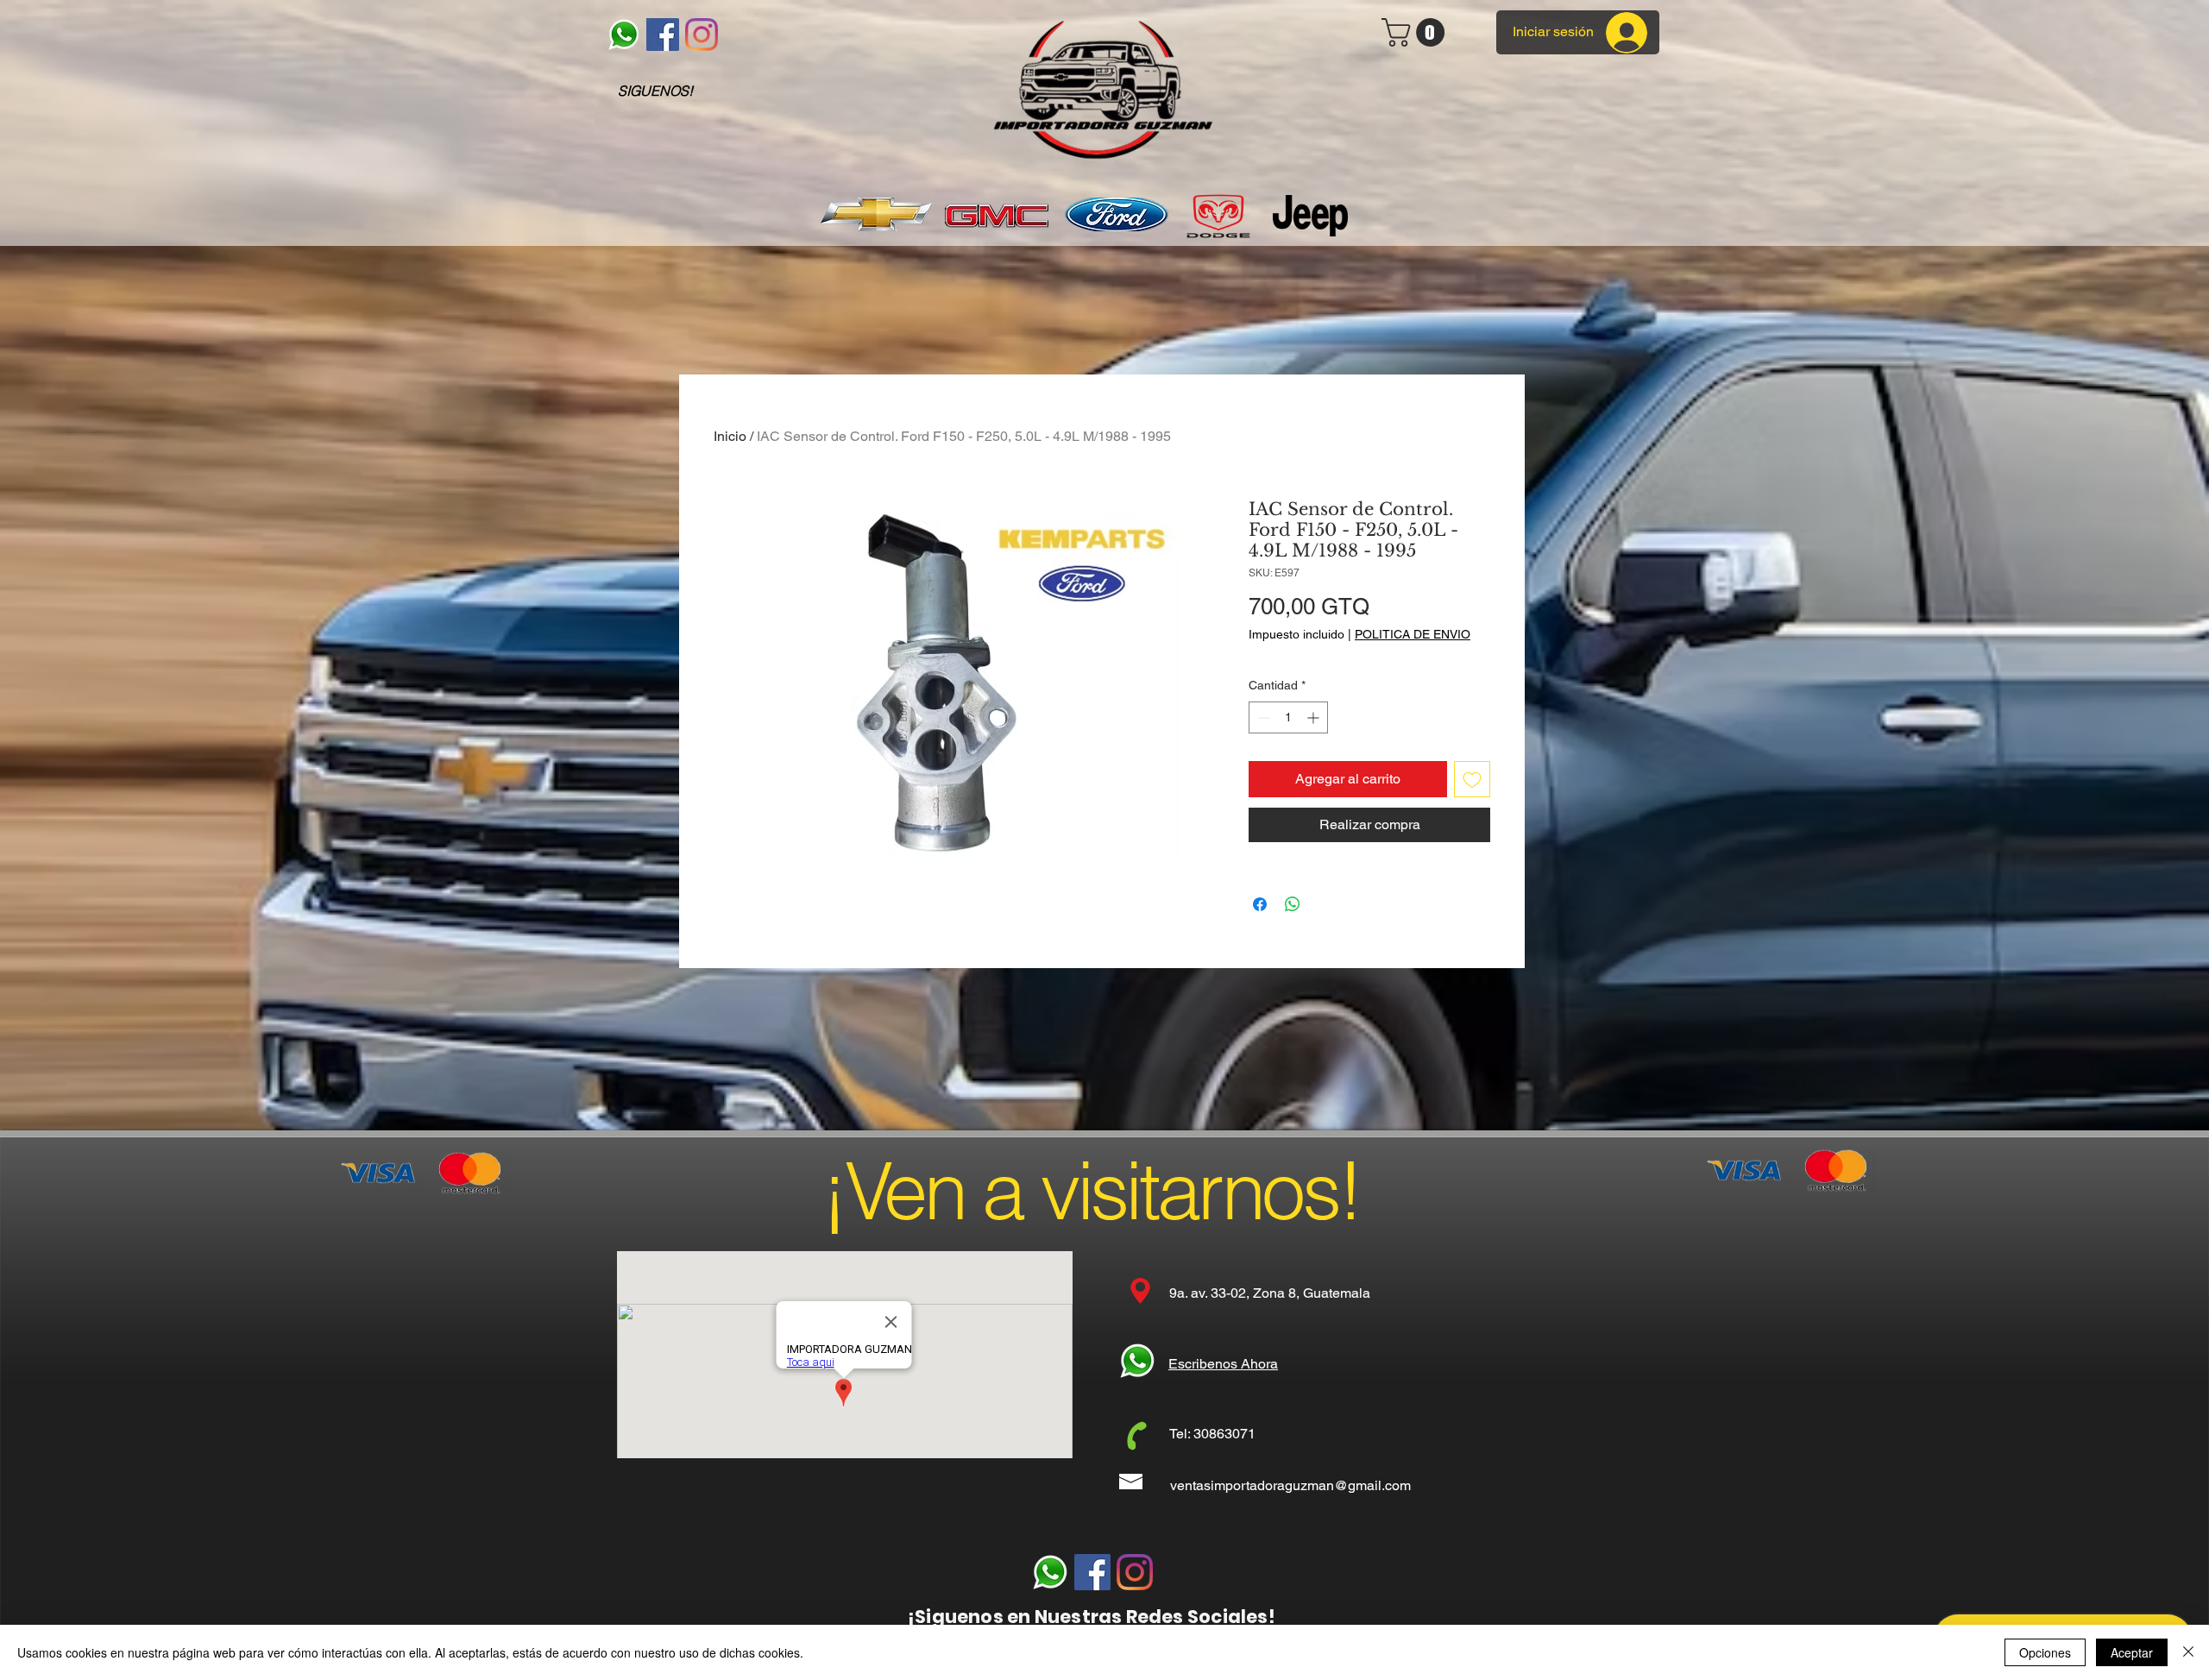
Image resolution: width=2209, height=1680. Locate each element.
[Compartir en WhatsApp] (1293, 904)
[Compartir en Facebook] (1260, 904)
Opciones (2045, 1652)
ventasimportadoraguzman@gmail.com (1290, 1485)
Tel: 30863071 (1212, 1434)
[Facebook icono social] (663, 35)
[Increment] (1315, 717)
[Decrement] (1262, 717)
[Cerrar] (2188, 1652)
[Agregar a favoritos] (1472, 779)
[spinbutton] (1288, 717)
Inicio (730, 436)
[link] (1416, 32)
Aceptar (2132, 1652)
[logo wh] (624, 35)
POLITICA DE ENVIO (1413, 634)
